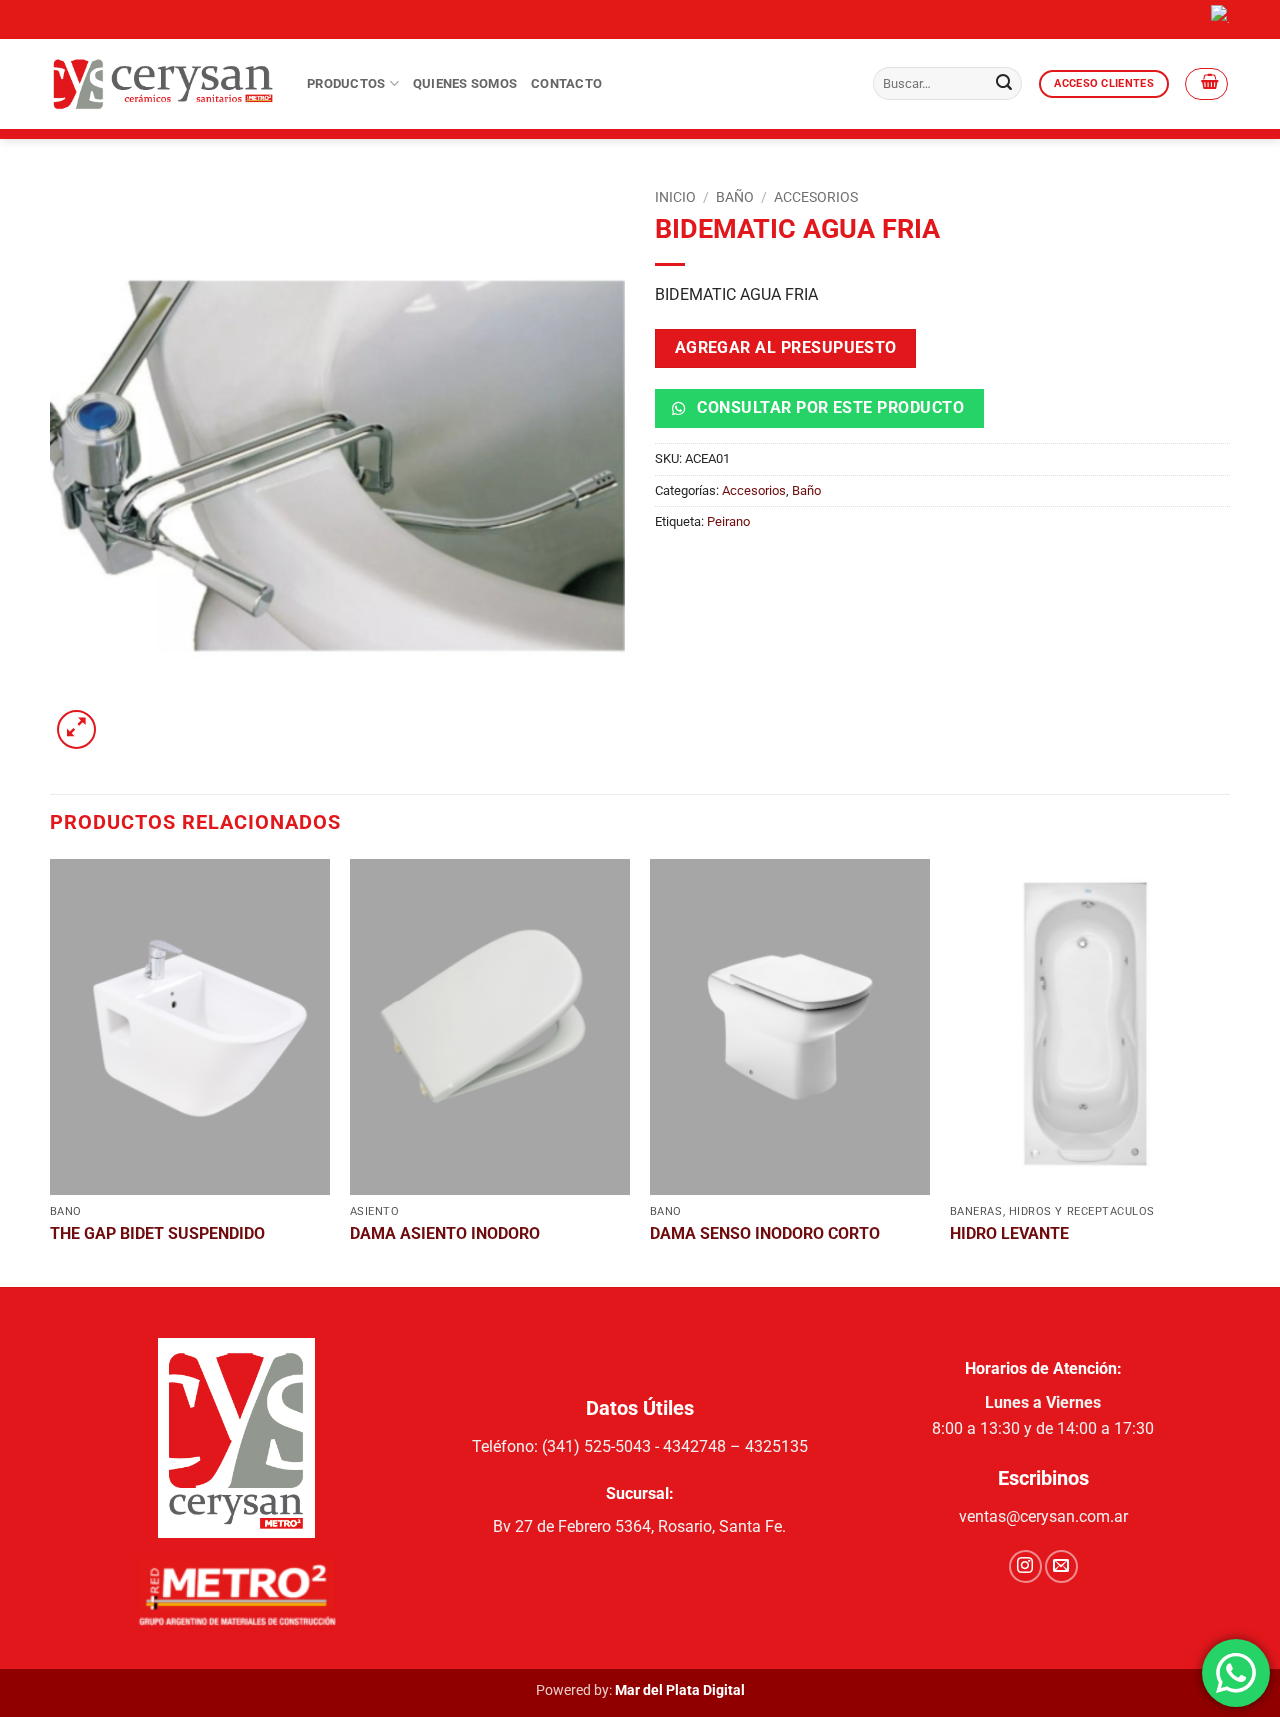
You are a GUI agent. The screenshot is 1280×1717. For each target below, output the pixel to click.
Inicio (675, 197)
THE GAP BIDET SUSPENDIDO (157, 1233)
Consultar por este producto (828, 408)
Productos (346, 83)
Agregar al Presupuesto (786, 348)
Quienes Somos (465, 83)
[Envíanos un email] (1061, 1566)
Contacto (566, 83)
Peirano (728, 521)
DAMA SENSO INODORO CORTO (765, 1233)
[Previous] (51, 1071)
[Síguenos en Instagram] (1025, 1566)
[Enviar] (1004, 84)
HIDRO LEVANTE (1009, 1233)
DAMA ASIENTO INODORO (445, 1233)
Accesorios (816, 197)
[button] (1207, 84)
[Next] (1229, 1071)
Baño (735, 197)
